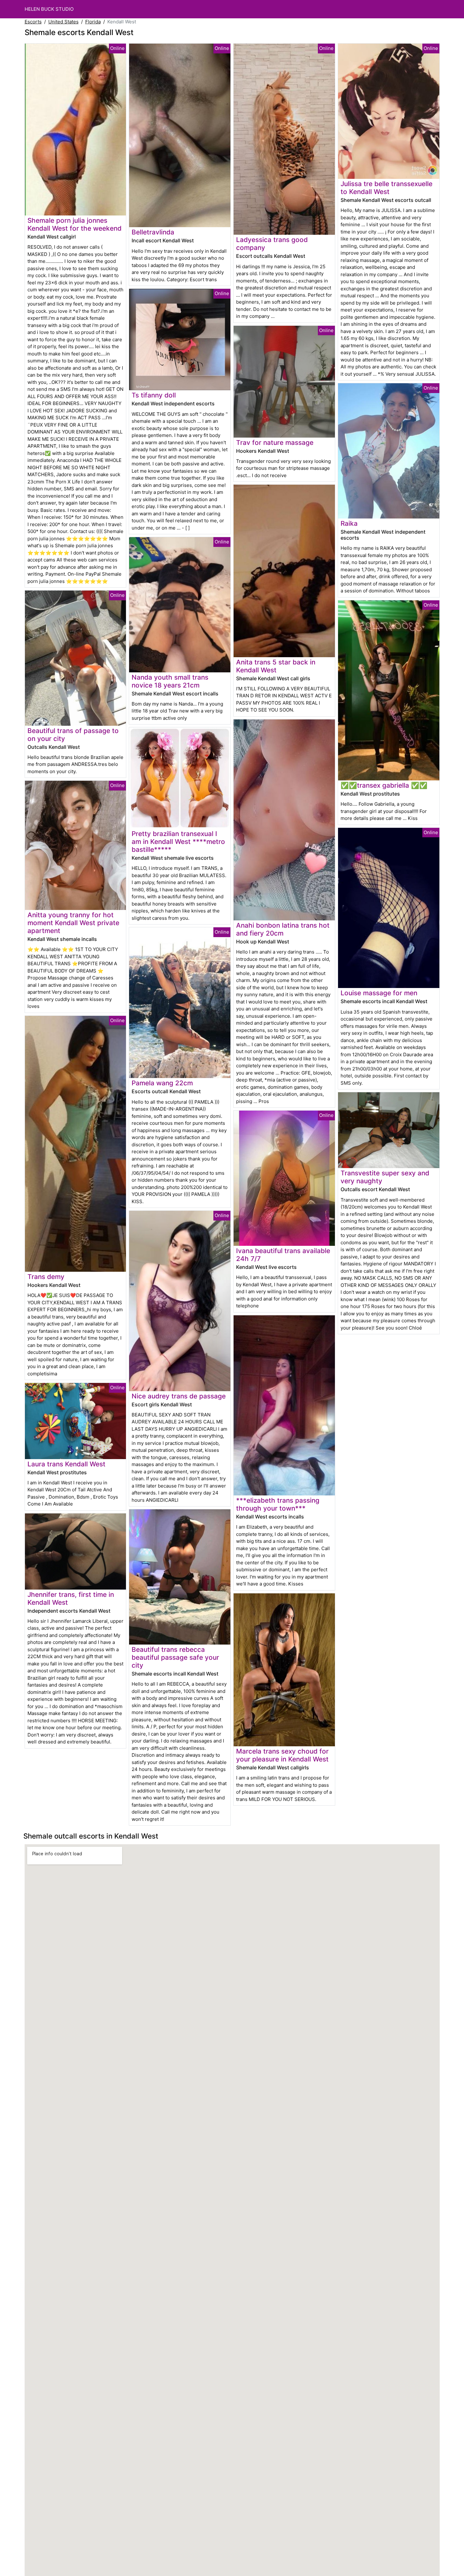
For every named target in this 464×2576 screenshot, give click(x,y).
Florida (93, 22)
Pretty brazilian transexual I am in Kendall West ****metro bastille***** (178, 842)
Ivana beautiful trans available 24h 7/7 (283, 1255)
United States (63, 22)
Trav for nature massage (275, 442)
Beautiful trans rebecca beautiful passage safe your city (175, 1657)
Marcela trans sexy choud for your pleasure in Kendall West (282, 1755)
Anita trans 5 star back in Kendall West (276, 666)
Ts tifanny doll (154, 395)
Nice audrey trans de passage (179, 1396)
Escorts (33, 22)
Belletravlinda (153, 232)
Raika (349, 523)
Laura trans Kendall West (66, 1464)
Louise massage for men (379, 993)
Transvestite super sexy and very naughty (385, 1177)
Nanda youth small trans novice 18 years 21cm (170, 681)
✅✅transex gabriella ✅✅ (384, 785)
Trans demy (46, 1277)
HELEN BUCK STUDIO (49, 9)
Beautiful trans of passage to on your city (73, 735)
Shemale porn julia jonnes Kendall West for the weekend (74, 224)
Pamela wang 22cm (162, 1083)
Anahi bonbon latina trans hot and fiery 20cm (283, 929)
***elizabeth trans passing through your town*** (278, 1504)
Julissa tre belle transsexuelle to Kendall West (387, 188)
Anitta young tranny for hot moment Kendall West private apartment (73, 923)
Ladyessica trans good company (272, 244)
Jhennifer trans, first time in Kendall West (71, 1598)
